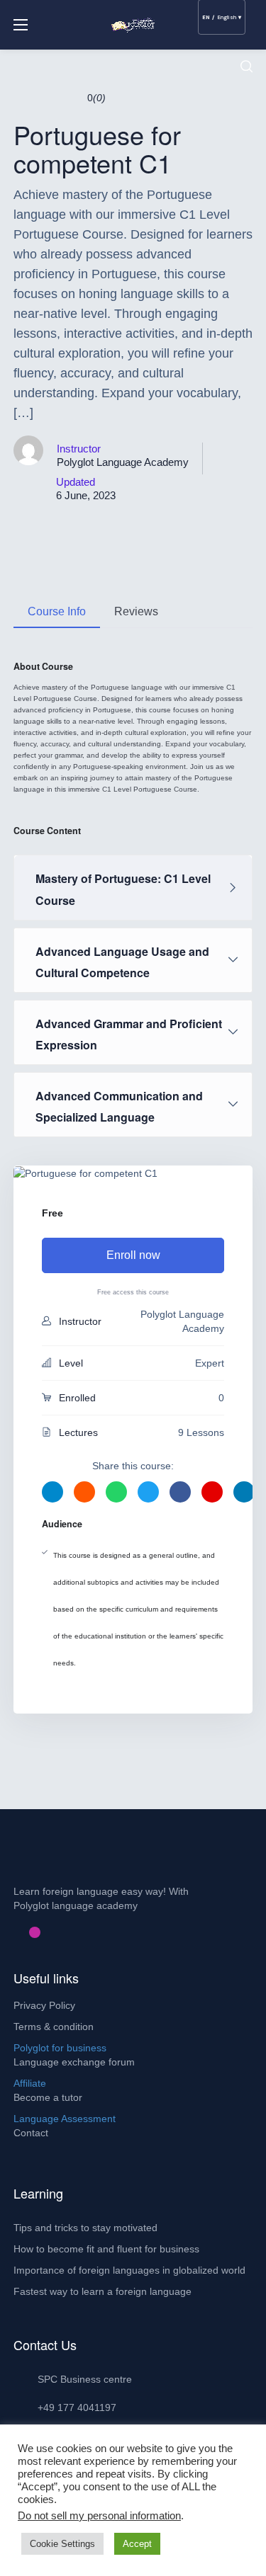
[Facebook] (12, 1932)
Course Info (57, 611)
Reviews (136, 611)
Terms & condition (54, 2027)
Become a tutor (48, 2097)
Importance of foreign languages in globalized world (129, 2270)
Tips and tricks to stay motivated (85, 2228)
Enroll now (133, 1255)
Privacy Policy (44, 2005)
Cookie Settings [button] (62, 2544)
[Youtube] (46, 1932)
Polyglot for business (60, 2048)
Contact (31, 2133)
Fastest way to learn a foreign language (102, 2291)
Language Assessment (65, 2119)
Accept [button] (137, 2544)
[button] (246, 67)
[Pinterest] (23, 1932)
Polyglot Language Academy (123, 462)
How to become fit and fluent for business (106, 2249)
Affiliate (30, 2083)
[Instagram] (35, 1932)
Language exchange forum (74, 2062)
